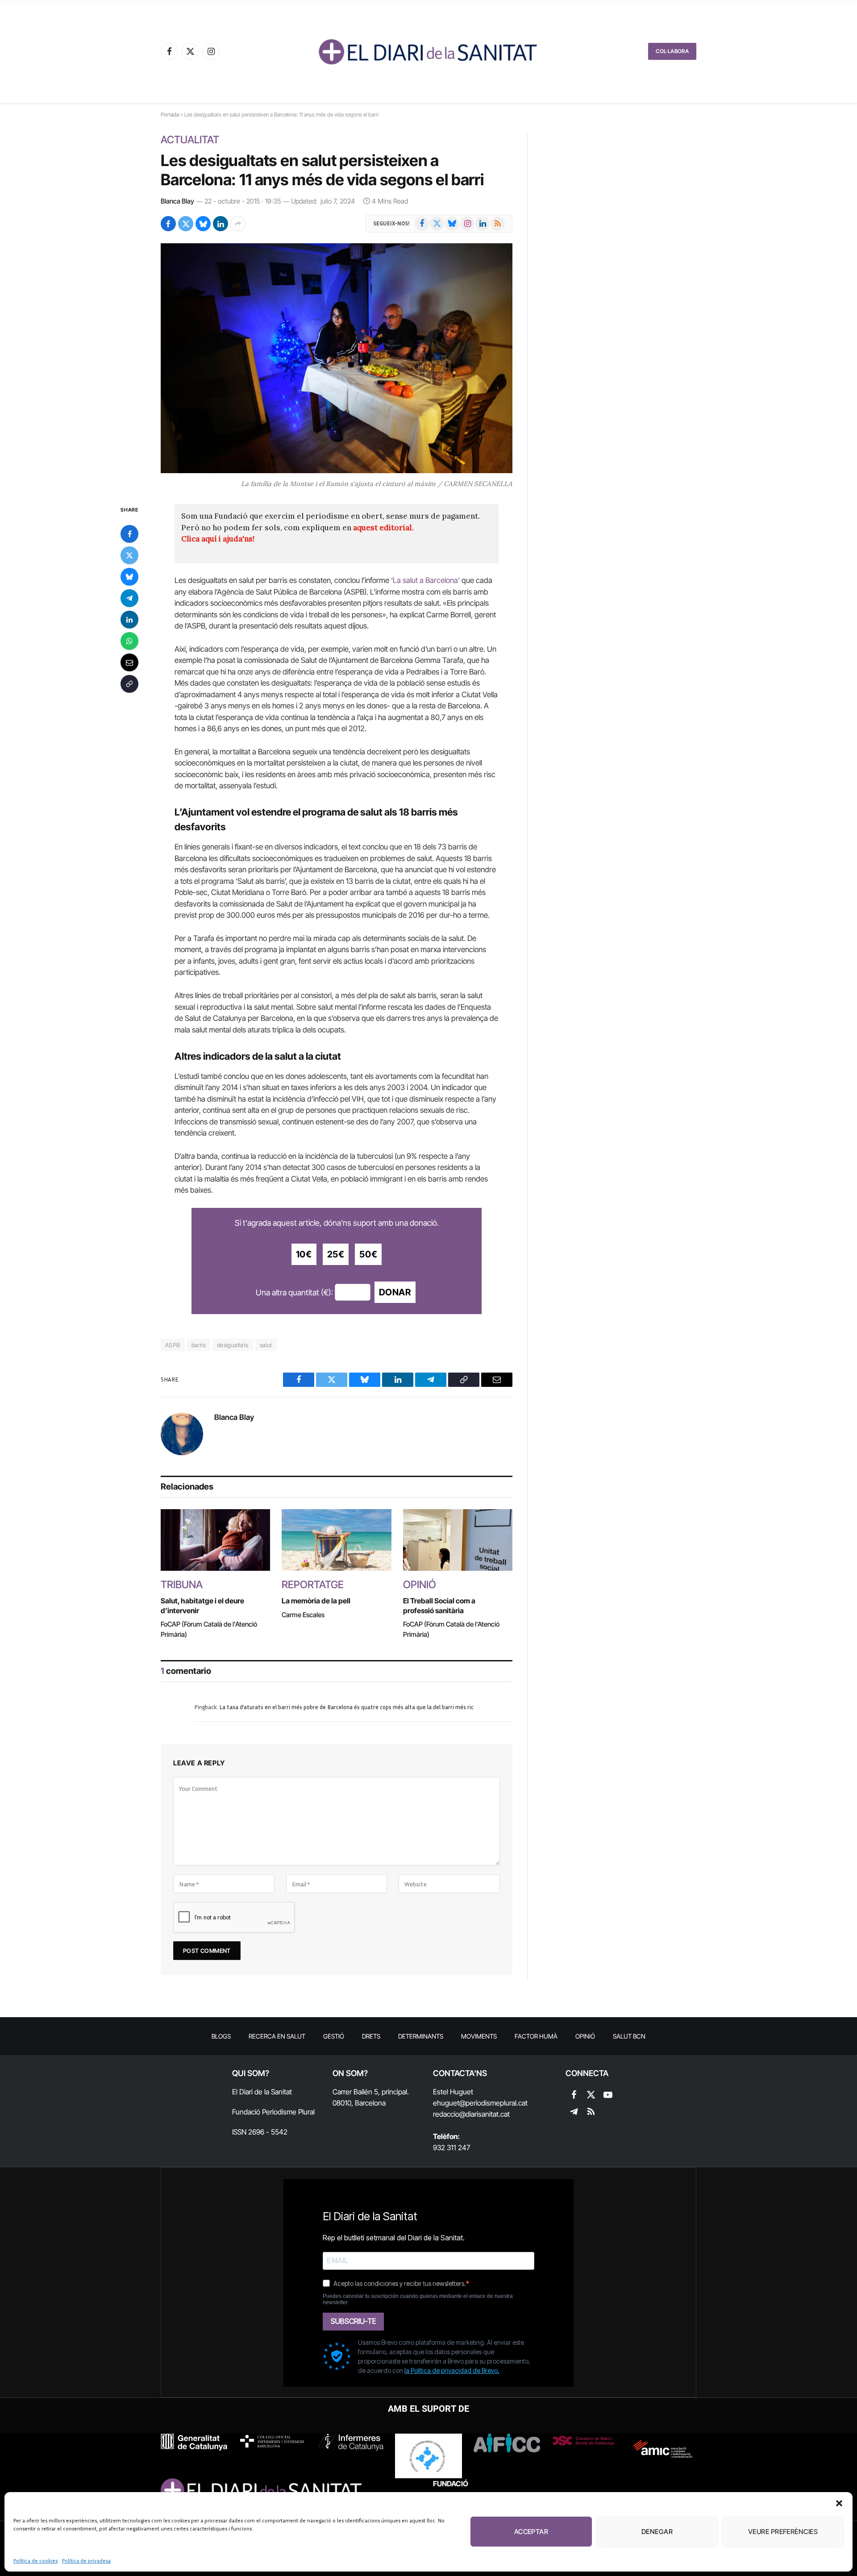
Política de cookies (35, 2561)
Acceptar (531, 2532)
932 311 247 (451, 2147)
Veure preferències (783, 2532)
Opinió (420, 1585)
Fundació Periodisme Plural (273, 2112)
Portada (170, 114)
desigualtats (233, 1345)
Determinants (421, 2036)
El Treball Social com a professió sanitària (439, 1606)
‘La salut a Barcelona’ (425, 580)
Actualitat (190, 140)
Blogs (221, 2036)
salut (266, 1345)
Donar (395, 1292)
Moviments (479, 2036)
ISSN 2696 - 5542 (260, 2132)
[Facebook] (129, 534)
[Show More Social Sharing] (238, 224)
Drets (371, 2036)
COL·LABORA (672, 51)
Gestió (334, 2036)
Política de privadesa (86, 2561)
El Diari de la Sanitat (262, 2092)
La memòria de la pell (316, 1601)
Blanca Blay (177, 201)
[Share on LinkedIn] (220, 224)
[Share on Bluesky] (203, 224)
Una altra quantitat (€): (294, 1292)
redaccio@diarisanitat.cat (471, 2114)
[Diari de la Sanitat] (428, 51)
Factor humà (536, 2036)
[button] (839, 2503)
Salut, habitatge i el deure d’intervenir (202, 1606)
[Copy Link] (129, 684)
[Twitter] (129, 555)
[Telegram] (129, 598)
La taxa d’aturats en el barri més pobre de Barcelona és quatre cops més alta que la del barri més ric (346, 1707)
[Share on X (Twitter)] (186, 224)
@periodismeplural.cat (493, 2103)
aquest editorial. (383, 528)
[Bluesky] (129, 577)
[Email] (129, 662)
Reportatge (313, 1585)
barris (199, 1345)
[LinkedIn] (129, 620)
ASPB (173, 1345)
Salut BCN (629, 2036)
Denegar (657, 2532)
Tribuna (182, 1585)
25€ (336, 1254)
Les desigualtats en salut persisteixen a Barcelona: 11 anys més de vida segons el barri (322, 170)
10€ (304, 1254)
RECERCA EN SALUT (277, 2036)
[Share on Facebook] (168, 224)
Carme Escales (303, 1615)
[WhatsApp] (129, 641)
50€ (368, 1254)
